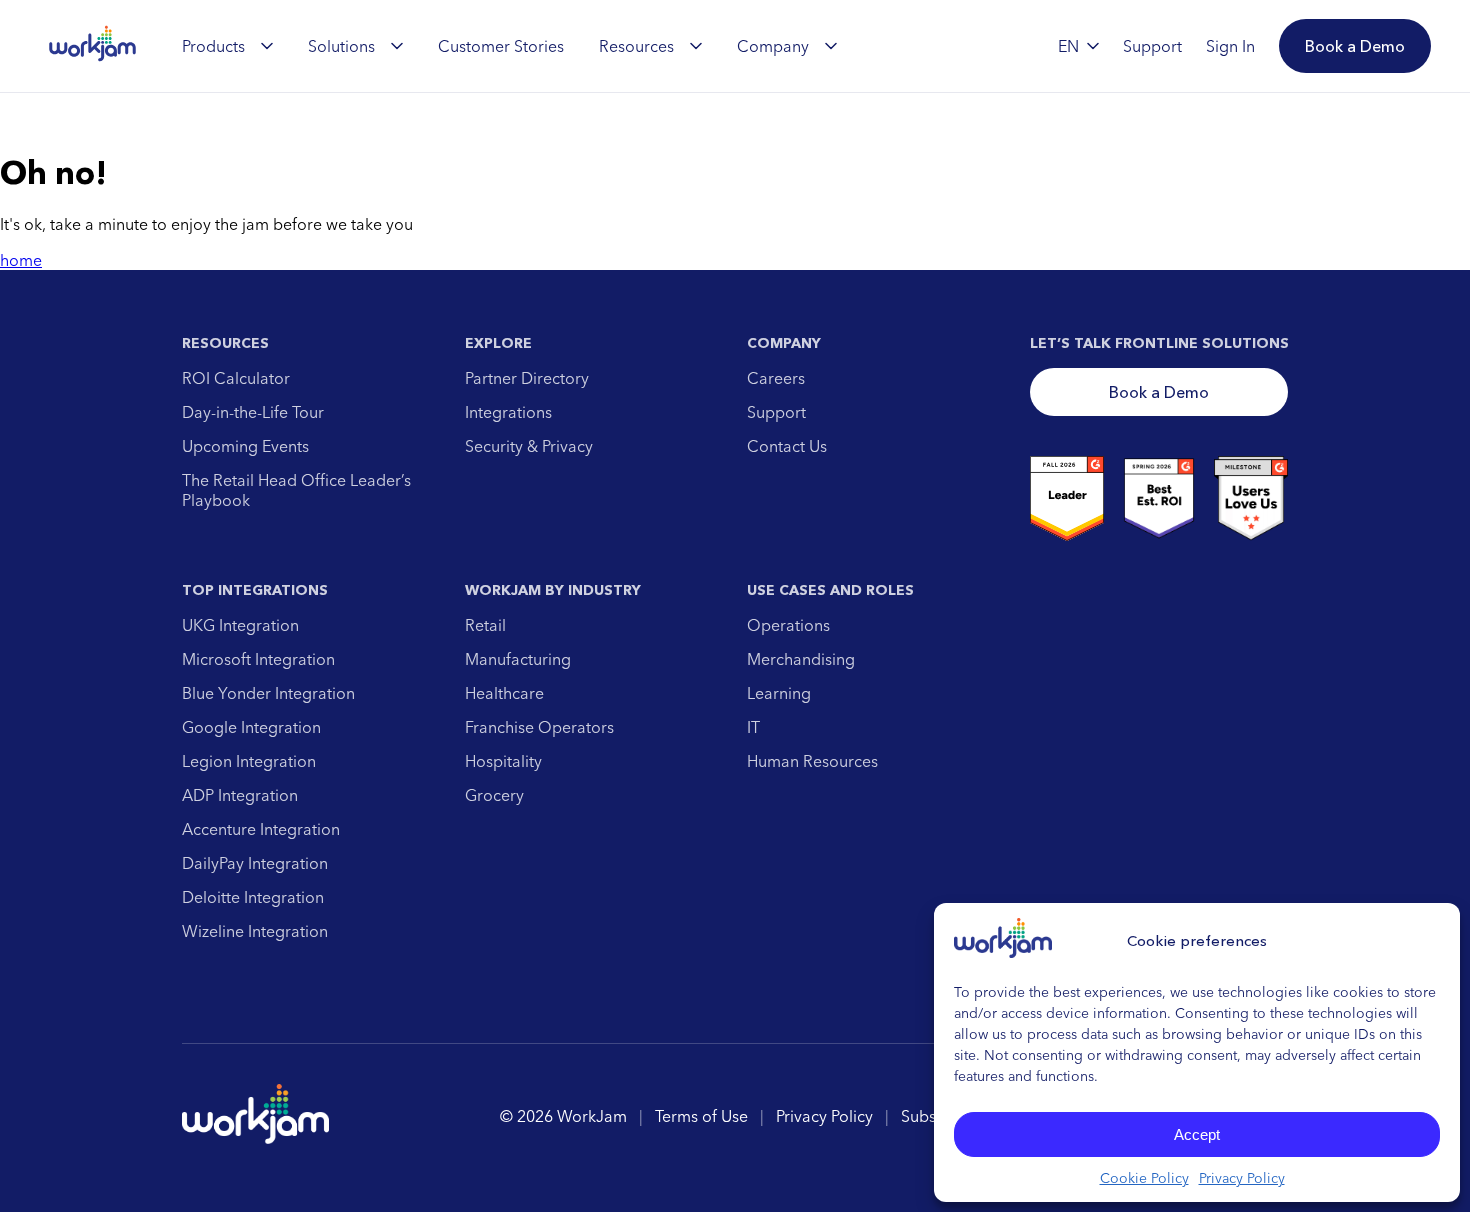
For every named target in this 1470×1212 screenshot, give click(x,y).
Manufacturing (518, 659)
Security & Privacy (529, 446)
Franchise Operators (539, 727)
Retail (485, 625)
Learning (779, 693)
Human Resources (812, 761)
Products (213, 46)
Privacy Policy (1242, 1178)
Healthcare (504, 693)
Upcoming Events (245, 446)
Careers (776, 378)
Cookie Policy (1144, 1178)
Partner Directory (527, 378)
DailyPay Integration (255, 863)
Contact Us (787, 446)
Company (773, 46)
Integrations (508, 412)
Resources (636, 46)
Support (776, 412)
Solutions (341, 46)
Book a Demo (1159, 392)
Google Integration (251, 727)
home (21, 260)
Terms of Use (701, 1116)
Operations (788, 625)
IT (753, 727)
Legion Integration (249, 761)
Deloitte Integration (253, 897)
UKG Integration (240, 625)
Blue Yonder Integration (268, 693)
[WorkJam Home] (93, 46)
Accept (1197, 1134)
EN (1068, 46)
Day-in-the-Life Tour (253, 412)
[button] (1355, 46)
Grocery (494, 795)
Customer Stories (501, 46)
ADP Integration (240, 795)
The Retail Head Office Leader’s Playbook (296, 490)
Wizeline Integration (255, 931)
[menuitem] (227, 46)
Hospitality (503, 761)
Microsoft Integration (258, 659)
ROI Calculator (236, 378)
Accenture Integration (261, 829)
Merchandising (801, 659)
